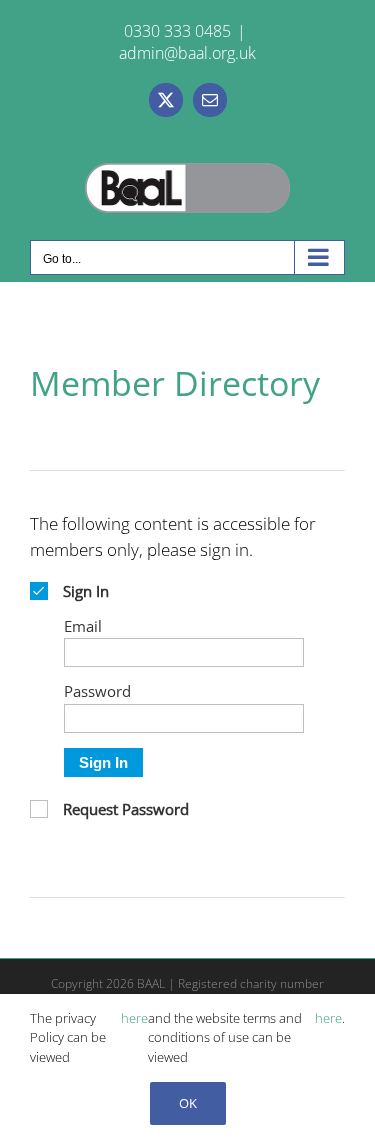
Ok (188, 1103)
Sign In (103, 762)
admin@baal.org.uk (187, 53)
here (134, 1018)
